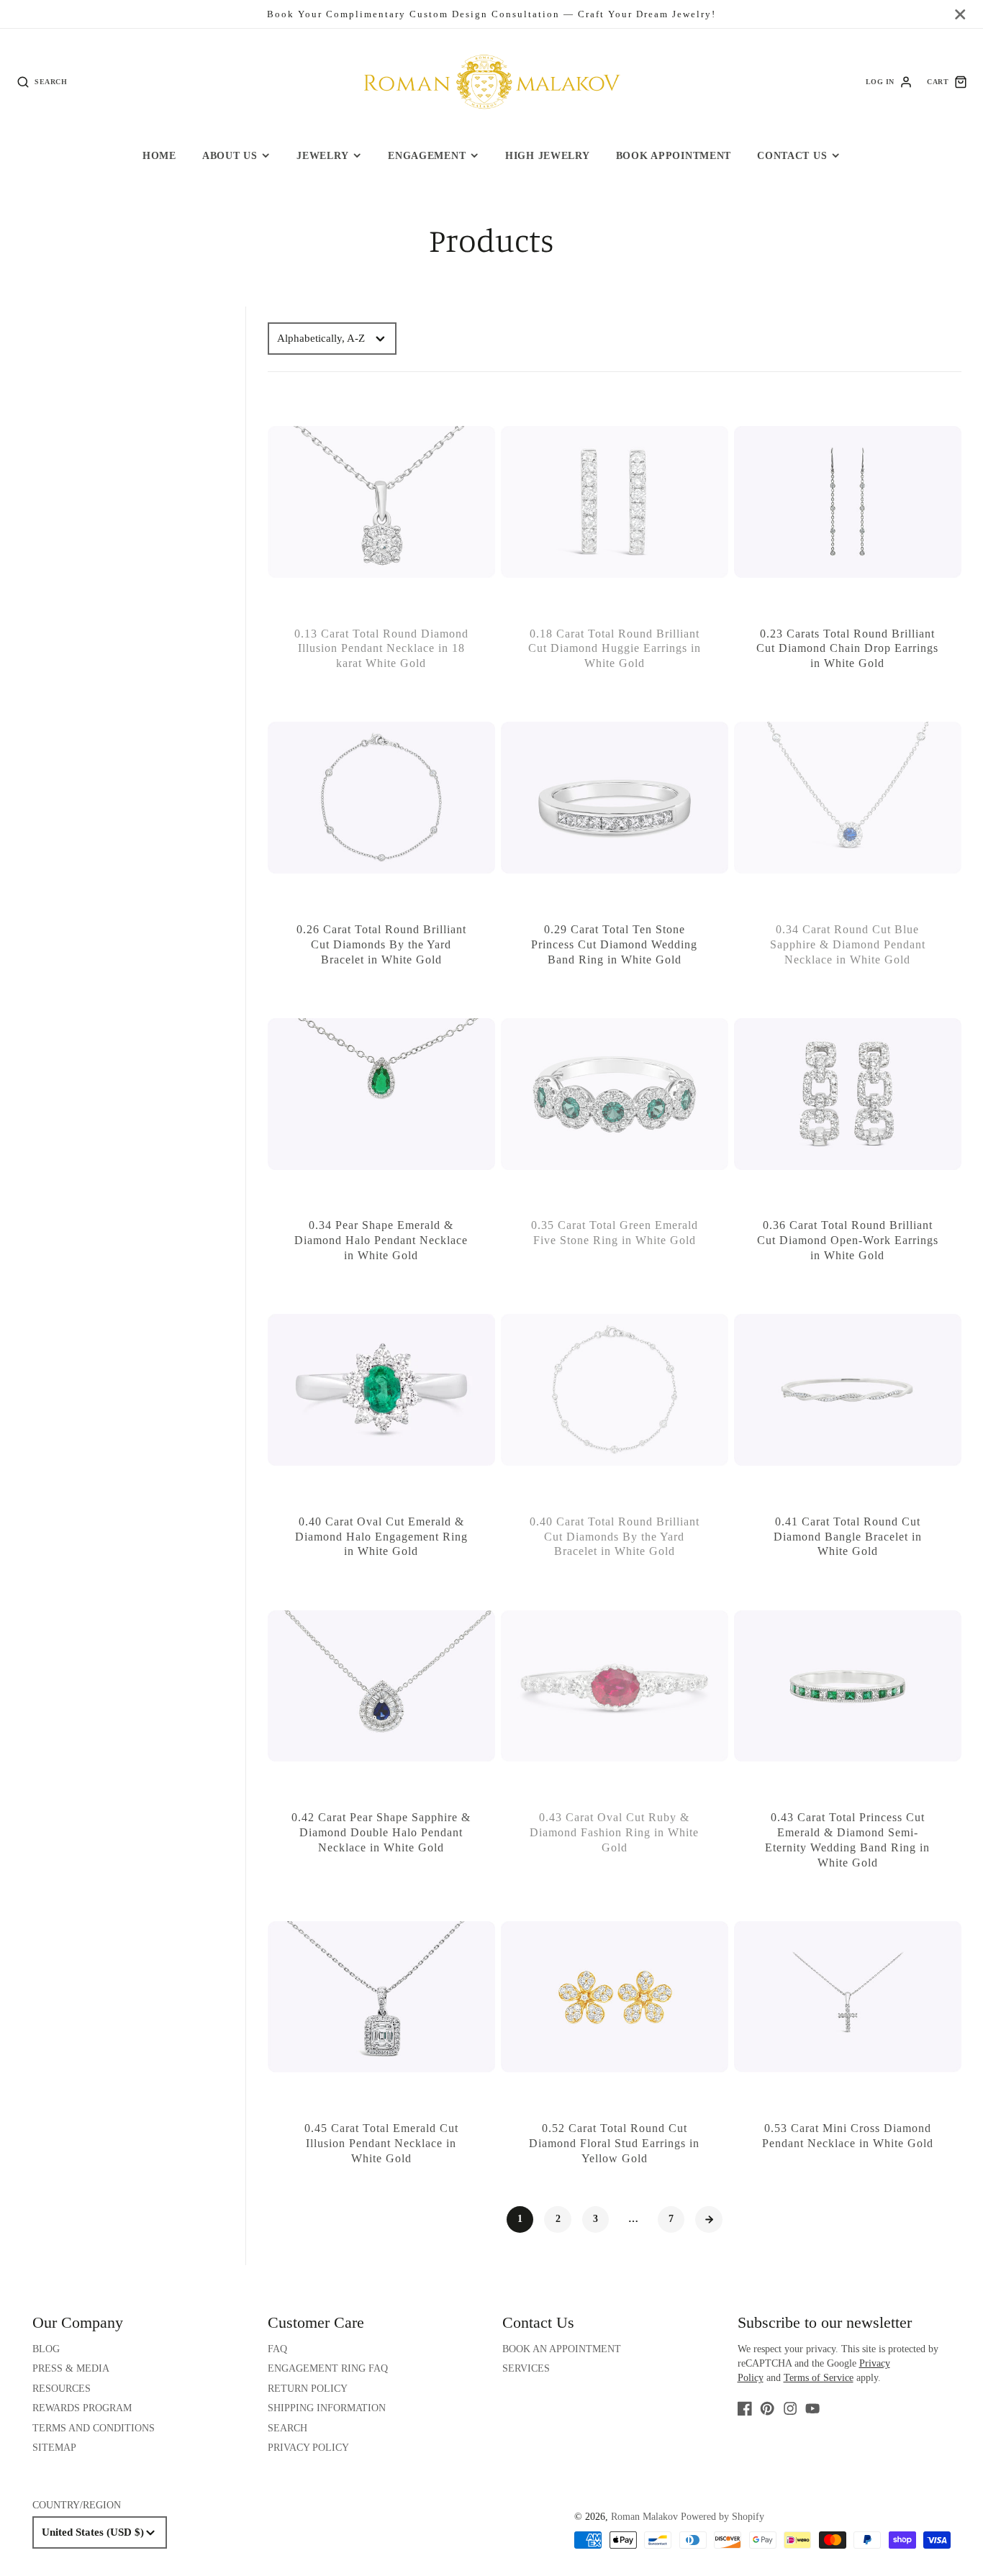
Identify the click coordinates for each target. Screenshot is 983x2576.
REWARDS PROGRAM (82, 2408)
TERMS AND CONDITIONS (94, 2428)
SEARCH (287, 2428)
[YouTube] (812, 2408)
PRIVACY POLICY (308, 2448)
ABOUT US (230, 155)
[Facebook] (745, 2408)
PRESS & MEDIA (71, 2368)
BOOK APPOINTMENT (674, 155)
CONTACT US (792, 155)
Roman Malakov (644, 2517)
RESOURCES (62, 2389)
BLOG (46, 2349)
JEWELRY (322, 155)
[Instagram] (790, 2408)
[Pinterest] (767, 2408)
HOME (159, 155)
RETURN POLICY (308, 2389)
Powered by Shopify (722, 2517)
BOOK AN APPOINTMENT (562, 2349)
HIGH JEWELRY (548, 155)
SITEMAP (54, 2448)
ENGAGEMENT (427, 155)
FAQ (277, 2349)
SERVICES (526, 2368)
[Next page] (709, 2220)
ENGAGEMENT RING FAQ (328, 2368)
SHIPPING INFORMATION (327, 2408)
